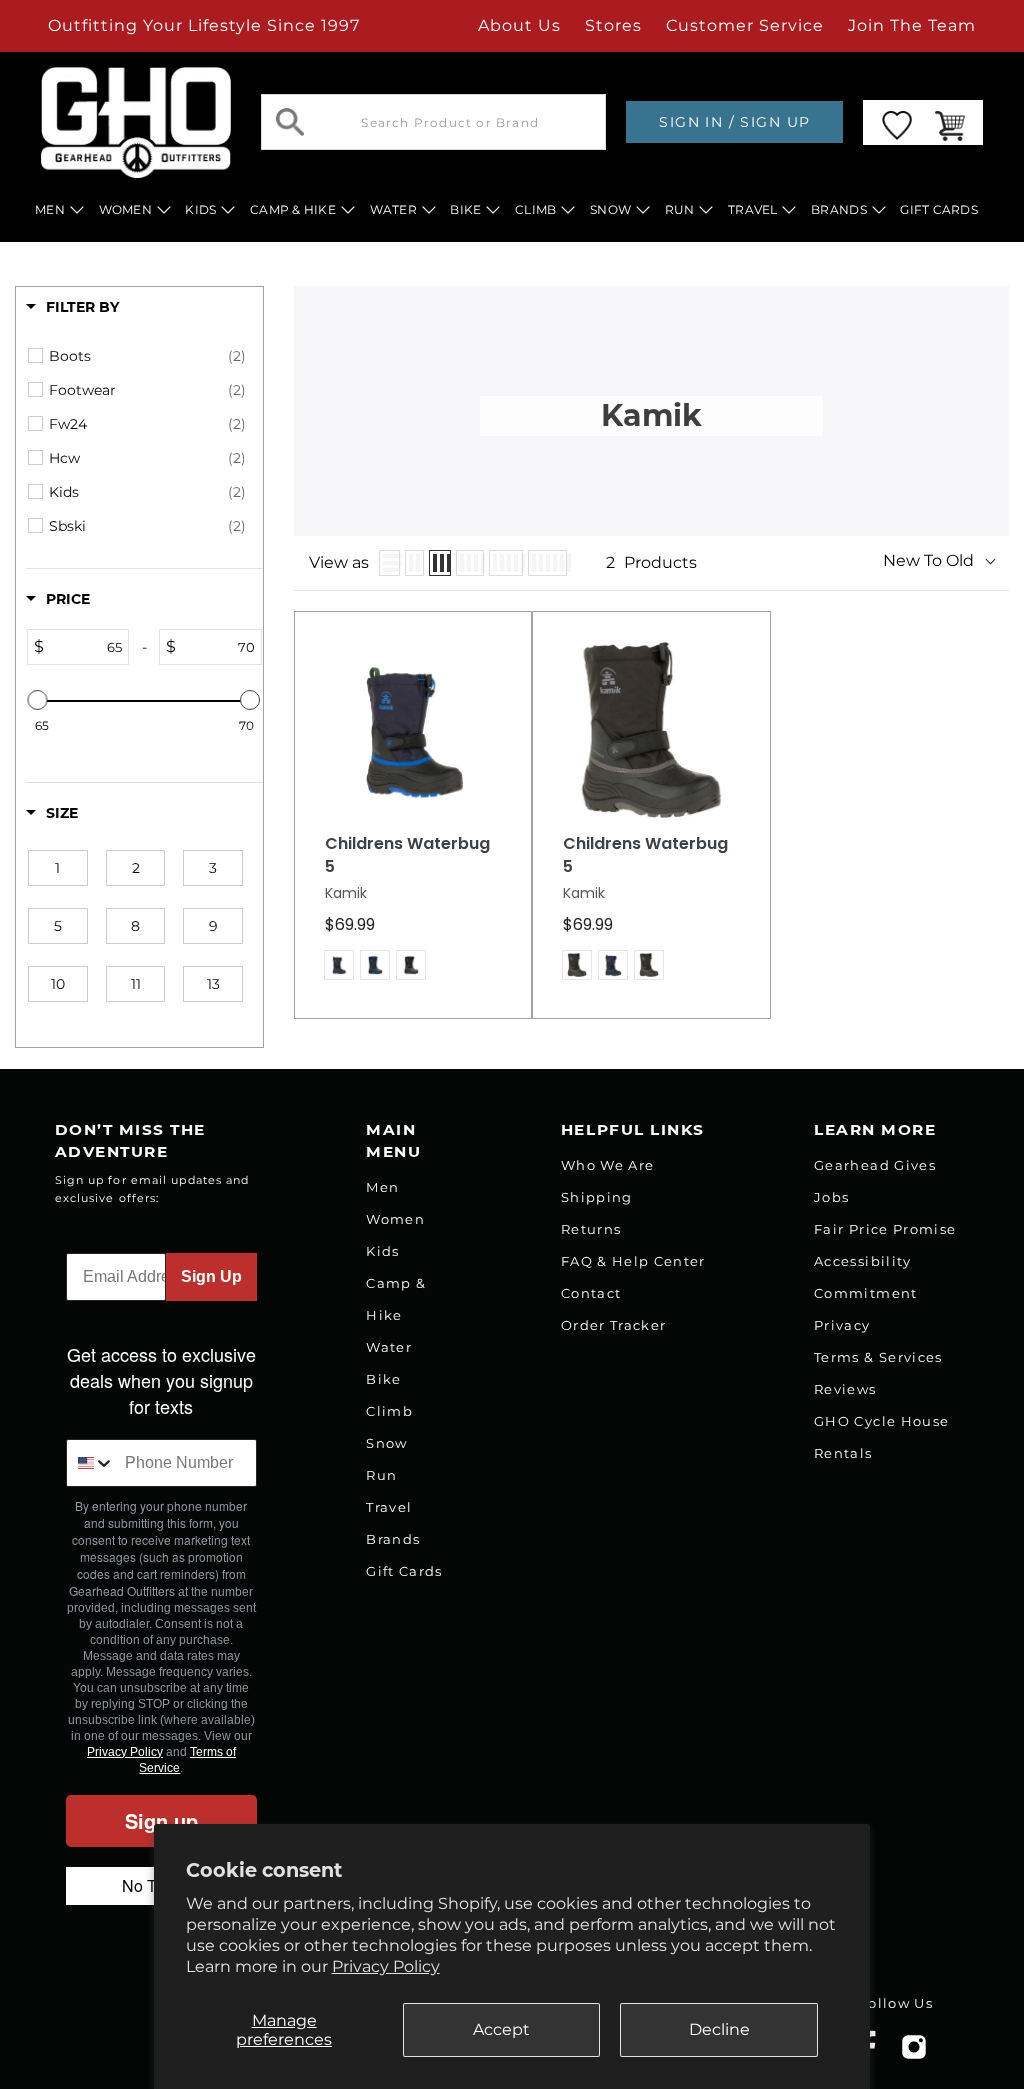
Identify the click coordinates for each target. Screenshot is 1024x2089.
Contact (591, 1293)
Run (381, 1475)
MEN (50, 209)
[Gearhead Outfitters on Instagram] (914, 2054)
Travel (389, 1507)
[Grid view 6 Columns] (547, 563)
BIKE (465, 209)
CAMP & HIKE (293, 209)
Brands (393, 1539)
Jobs (831, 1197)
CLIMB (535, 209)
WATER (393, 209)
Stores (613, 25)
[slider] (38, 700)
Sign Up (211, 1276)
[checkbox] (147, 356)
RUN (680, 209)
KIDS (200, 209)
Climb (389, 1411)
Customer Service (745, 25)
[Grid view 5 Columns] (506, 563)
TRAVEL (753, 209)
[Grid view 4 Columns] (470, 563)
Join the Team (912, 25)
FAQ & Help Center (633, 1261)
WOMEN (125, 209)
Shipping (597, 1197)
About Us (519, 25)
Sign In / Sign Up (734, 122)
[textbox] (86, 647)
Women (395, 1219)
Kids (382, 1251)
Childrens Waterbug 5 (407, 855)
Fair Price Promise (885, 1229)
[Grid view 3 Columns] (440, 563)
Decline (719, 2029)
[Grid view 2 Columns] (414, 563)
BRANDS (839, 209)
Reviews (845, 1389)
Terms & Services (878, 1357)
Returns (591, 1229)
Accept (501, 2029)
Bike (383, 1379)
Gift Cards (404, 1571)
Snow (386, 1443)
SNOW (610, 209)
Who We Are (607, 1165)
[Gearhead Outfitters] (136, 122)
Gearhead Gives (875, 1165)
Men (382, 1187)
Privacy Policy (386, 1966)
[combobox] (91, 1463)
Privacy (842, 1325)
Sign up (161, 1820)
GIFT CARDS (939, 209)
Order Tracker (613, 1325)
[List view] (390, 563)
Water (389, 1347)
